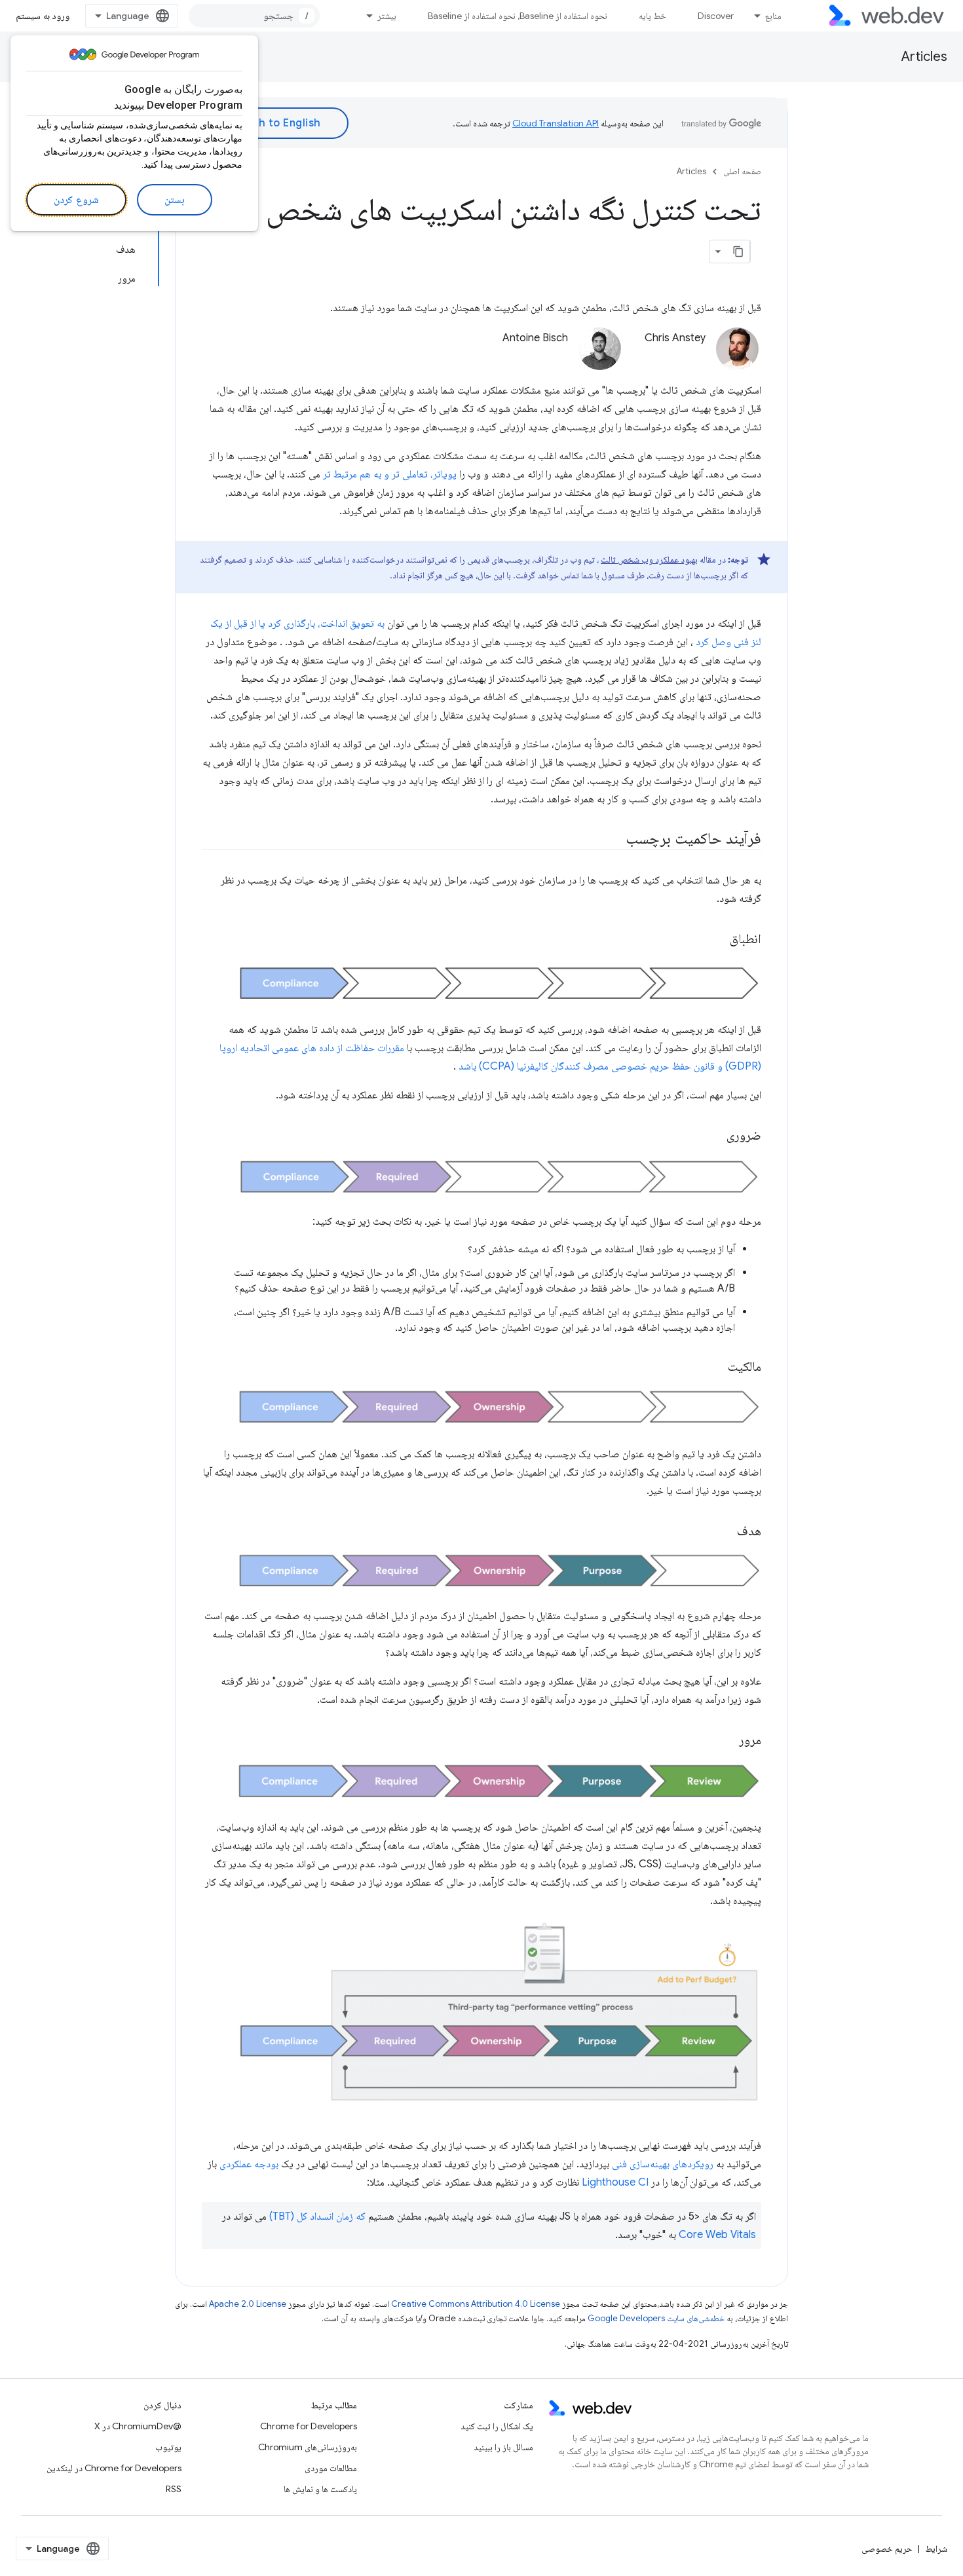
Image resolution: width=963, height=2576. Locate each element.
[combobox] (254, 16)
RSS (174, 2489)
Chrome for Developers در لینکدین (114, 2468)
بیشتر (387, 16)
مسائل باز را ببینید (503, 2447)
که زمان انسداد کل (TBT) (317, 2216)
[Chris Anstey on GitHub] (698, 360)
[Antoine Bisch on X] (561, 360)
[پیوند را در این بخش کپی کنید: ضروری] (711, 1136)
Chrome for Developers (309, 2426)
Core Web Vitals (717, 2235)
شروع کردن (76, 200)
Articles (924, 57)
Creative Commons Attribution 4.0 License (476, 2304)
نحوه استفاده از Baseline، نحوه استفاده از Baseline (518, 16)
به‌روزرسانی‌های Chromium (308, 2447)
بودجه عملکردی (249, 2164)
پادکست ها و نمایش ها (320, 2489)
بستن (175, 200)
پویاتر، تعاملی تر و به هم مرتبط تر (390, 474)
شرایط (936, 2548)
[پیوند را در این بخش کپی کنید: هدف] (722, 1532)
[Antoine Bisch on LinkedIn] (464, 360)
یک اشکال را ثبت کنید (497, 2426)
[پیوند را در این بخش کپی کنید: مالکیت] (713, 1368)
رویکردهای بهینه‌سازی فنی (663, 2164)
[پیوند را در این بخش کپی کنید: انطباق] (715, 940)
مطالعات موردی (331, 2468)
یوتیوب (168, 2447)
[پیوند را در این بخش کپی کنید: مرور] (724, 1741)
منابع (773, 16)
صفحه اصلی (742, 171)
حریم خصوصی (887, 2548)
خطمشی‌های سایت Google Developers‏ (656, 2318)
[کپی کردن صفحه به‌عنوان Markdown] (738, 252)
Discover (716, 16)
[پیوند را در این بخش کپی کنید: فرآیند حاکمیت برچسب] (614, 840)
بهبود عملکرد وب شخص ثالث (649, 559)
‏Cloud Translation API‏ (556, 123)
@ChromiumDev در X (138, 2426)
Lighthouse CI (615, 2182)
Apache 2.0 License (248, 2304)
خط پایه (652, 16)
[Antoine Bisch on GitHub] (502, 360)
